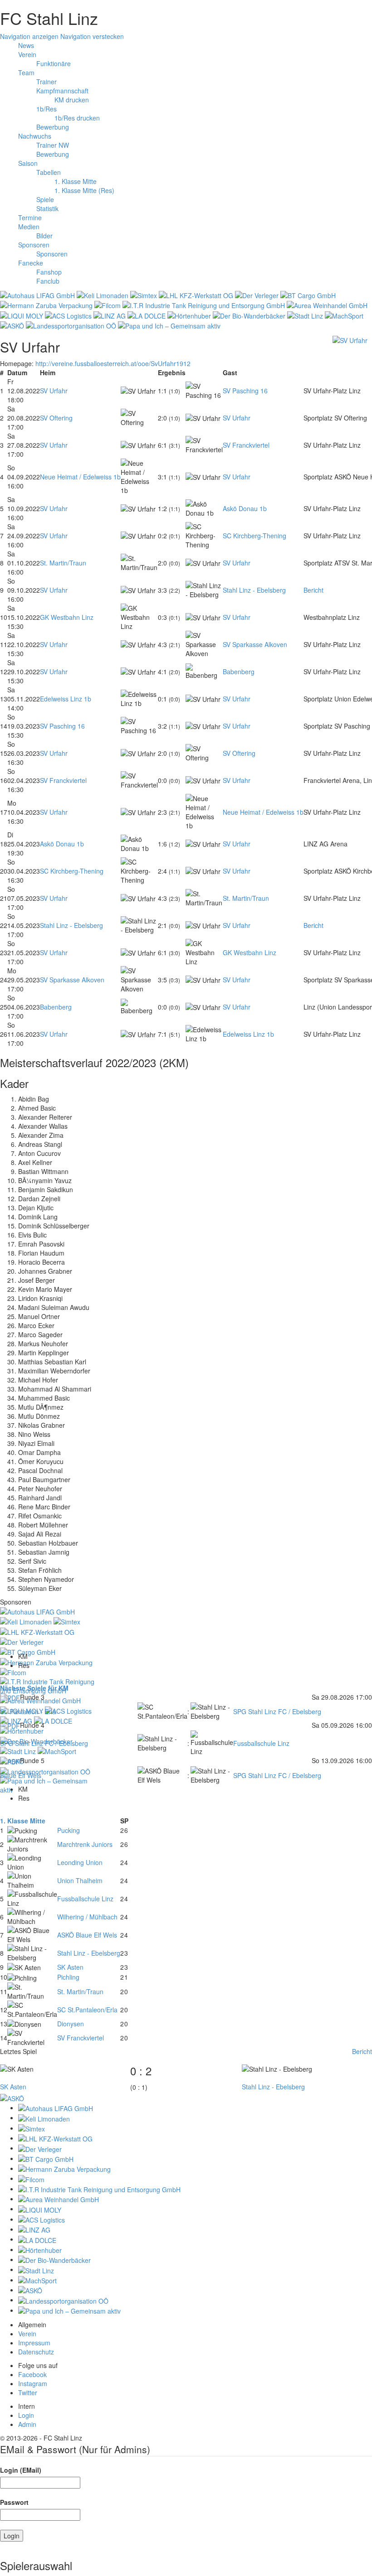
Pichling (68, 1977)
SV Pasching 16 (245, 391)
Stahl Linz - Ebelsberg (254, 590)
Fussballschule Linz (261, 1743)
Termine (30, 217)
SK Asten (70, 1967)
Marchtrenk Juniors (85, 1844)
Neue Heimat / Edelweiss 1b (80, 477)
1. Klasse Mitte (76, 181)
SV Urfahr (54, 391)
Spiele (45, 199)
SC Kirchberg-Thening (255, 536)
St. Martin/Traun (63, 563)
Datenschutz (36, 2352)
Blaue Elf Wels (21, 1775)
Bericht (313, 590)
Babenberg (239, 672)
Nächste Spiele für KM (34, 1688)
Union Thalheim (80, 1880)
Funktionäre (54, 63)
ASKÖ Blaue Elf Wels (87, 1935)
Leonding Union (80, 1862)
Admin (27, 2424)
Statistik (47, 208)
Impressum (34, 2343)
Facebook (32, 2374)
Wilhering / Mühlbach (87, 1917)
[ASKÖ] (12, 2098)
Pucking (69, 1830)
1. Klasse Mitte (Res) (84, 190)
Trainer (46, 82)
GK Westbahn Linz (67, 617)
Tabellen (49, 172)
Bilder (44, 236)
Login (26, 2415)
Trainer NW (53, 145)
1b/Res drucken (77, 118)
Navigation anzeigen (29, 36)
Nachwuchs (35, 136)
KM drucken (72, 100)
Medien (29, 227)
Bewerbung (53, 127)
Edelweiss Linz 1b (66, 699)
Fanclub (48, 281)
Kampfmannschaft (62, 91)
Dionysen (71, 2024)
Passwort (14, 2502)
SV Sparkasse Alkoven (255, 644)
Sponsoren (34, 245)
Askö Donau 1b (245, 508)
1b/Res (46, 109)
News (26, 45)
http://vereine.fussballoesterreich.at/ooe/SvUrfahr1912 (113, 363)
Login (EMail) (21, 2470)
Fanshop (49, 272)
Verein (27, 54)
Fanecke (31, 263)
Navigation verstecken (92, 36)
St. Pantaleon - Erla (28, 1711)
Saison (28, 163)
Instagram (33, 2383)
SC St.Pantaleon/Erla (87, 2010)
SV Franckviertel (246, 445)
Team (26, 72)
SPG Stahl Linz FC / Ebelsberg (277, 1711)
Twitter (28, 2392)
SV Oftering (56, 418)
